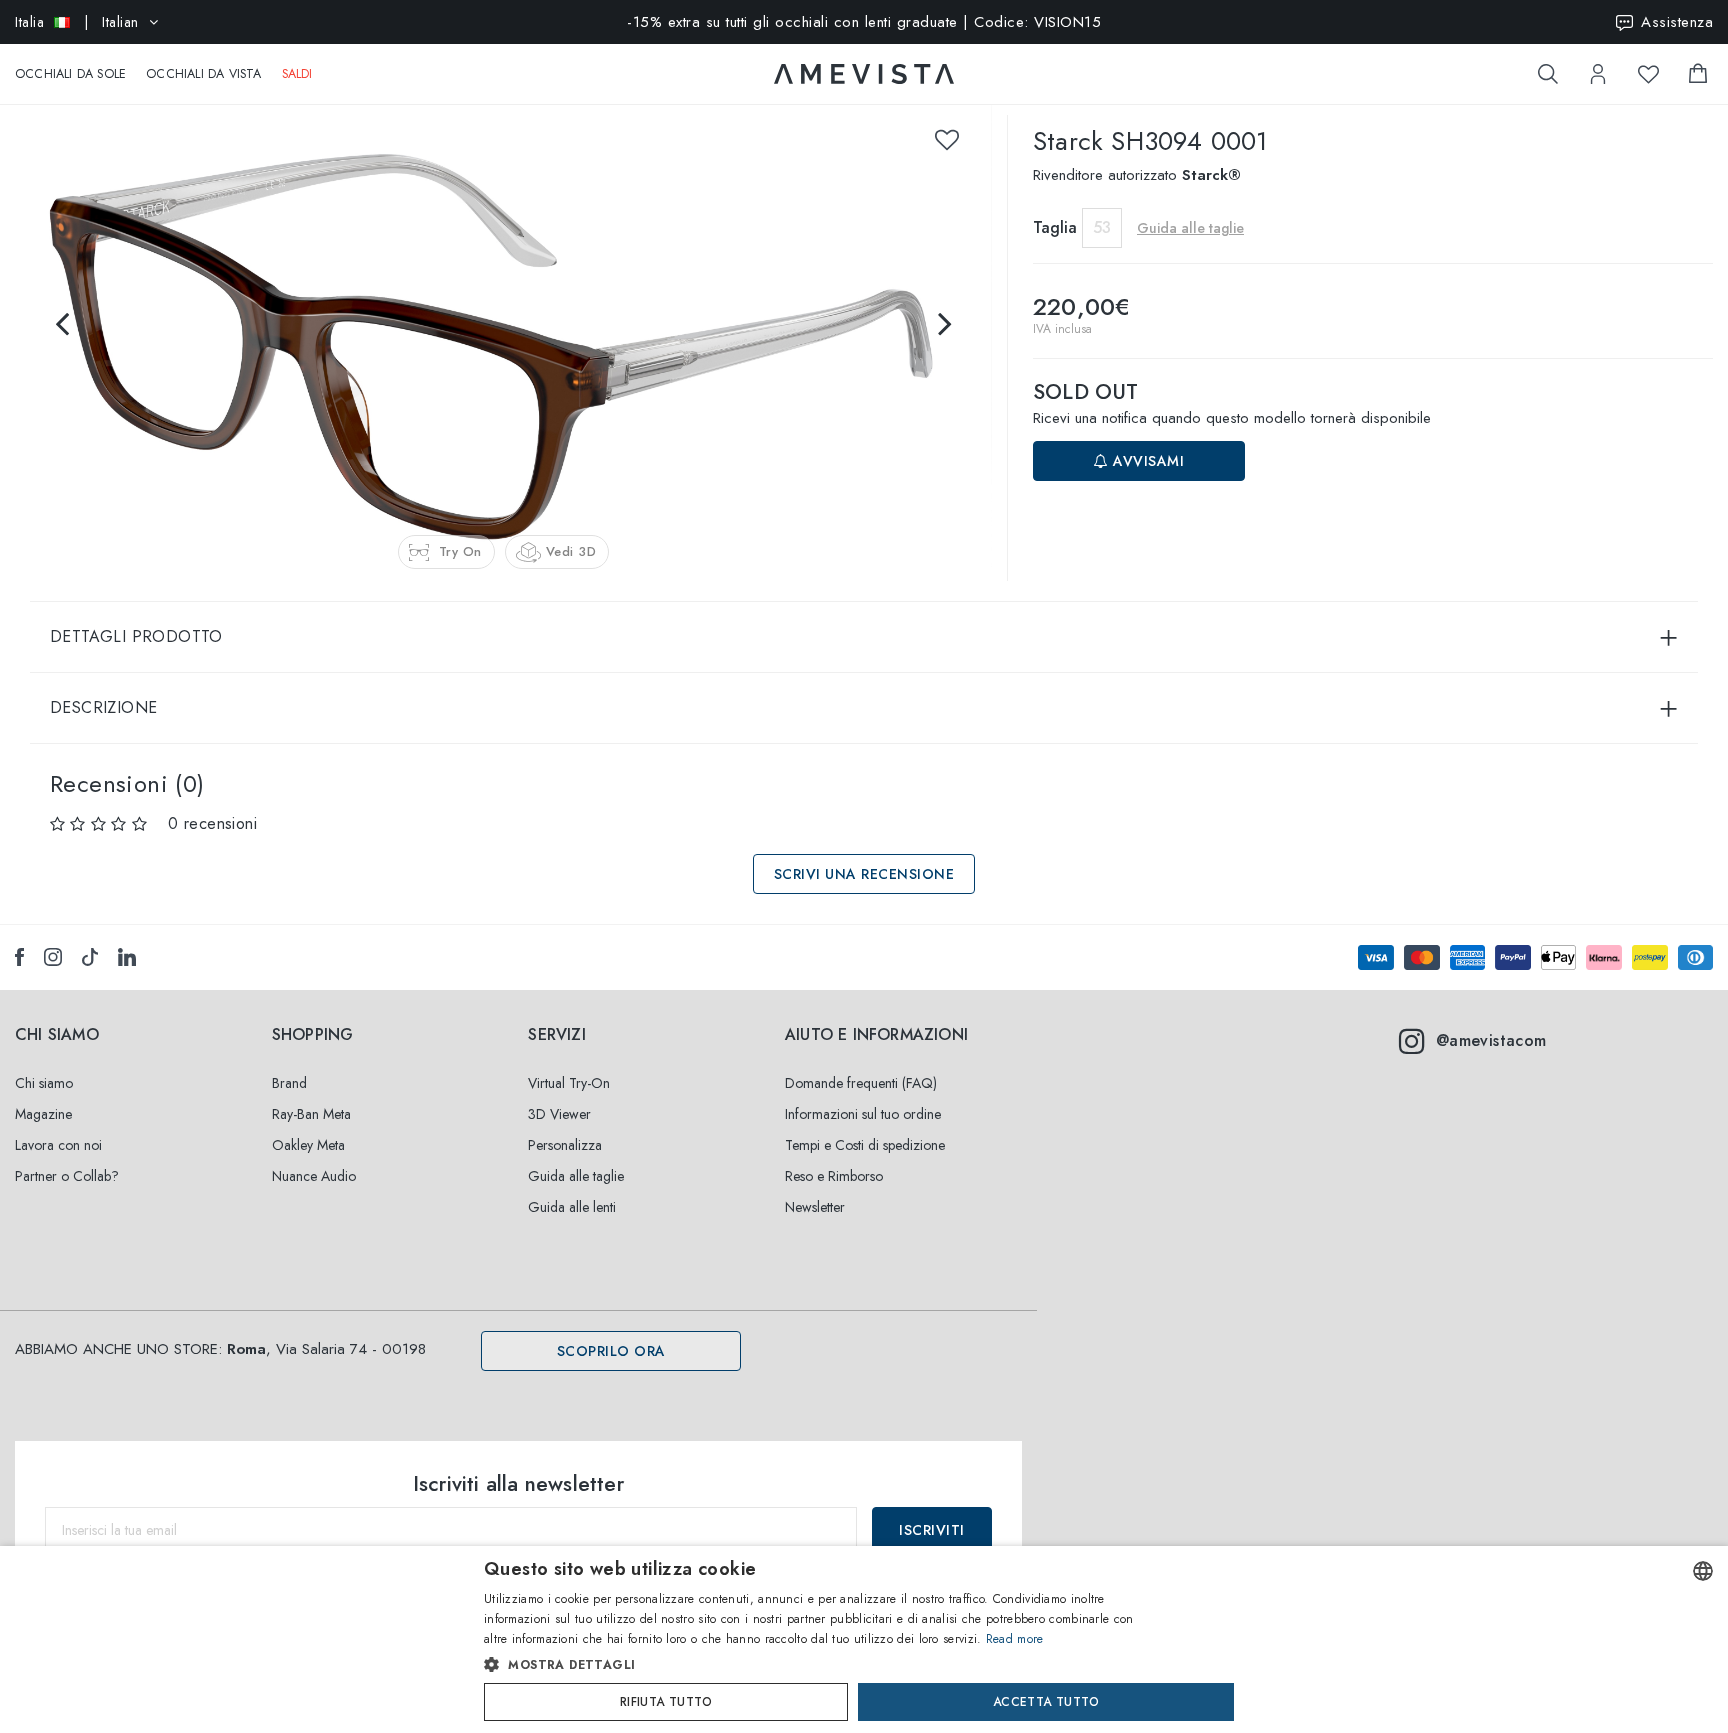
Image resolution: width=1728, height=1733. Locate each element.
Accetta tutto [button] (1046, 1702)
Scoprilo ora (611, 1351)
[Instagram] (53, 957)
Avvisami (1147, 461)
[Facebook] (19, 957)
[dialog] (864, 1639)
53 (1102, 227)
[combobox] (1703, 1571)
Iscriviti (932, 1530)
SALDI (297, 74)
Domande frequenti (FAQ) (861, 1083)
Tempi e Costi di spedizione (865, 1145)
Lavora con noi (58, 1145)
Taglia (1055, 227)
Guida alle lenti (572, 1207)
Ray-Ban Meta (311, 1114)
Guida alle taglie (576, 1176)
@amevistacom (1491, 1040)
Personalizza (565, 1145)
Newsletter (815, 1207)
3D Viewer (559, 1114)
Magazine (43, 1114)
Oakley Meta (308, 1145)
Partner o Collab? (67, 1176)
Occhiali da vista (203, 74)
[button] (821, 1665)
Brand (289, 1083)
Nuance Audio (314, 1176)
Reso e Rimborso (834, 1176)
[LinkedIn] (127, 957)
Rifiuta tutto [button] (666, 1702)
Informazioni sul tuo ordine (863, 1114)
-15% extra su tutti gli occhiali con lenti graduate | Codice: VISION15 (864, 22)
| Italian (77, 22)
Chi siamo (44, 1083)
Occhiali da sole (70, 74)
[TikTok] (90, 957)
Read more (1015, 1639)
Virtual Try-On (569, 1083)
